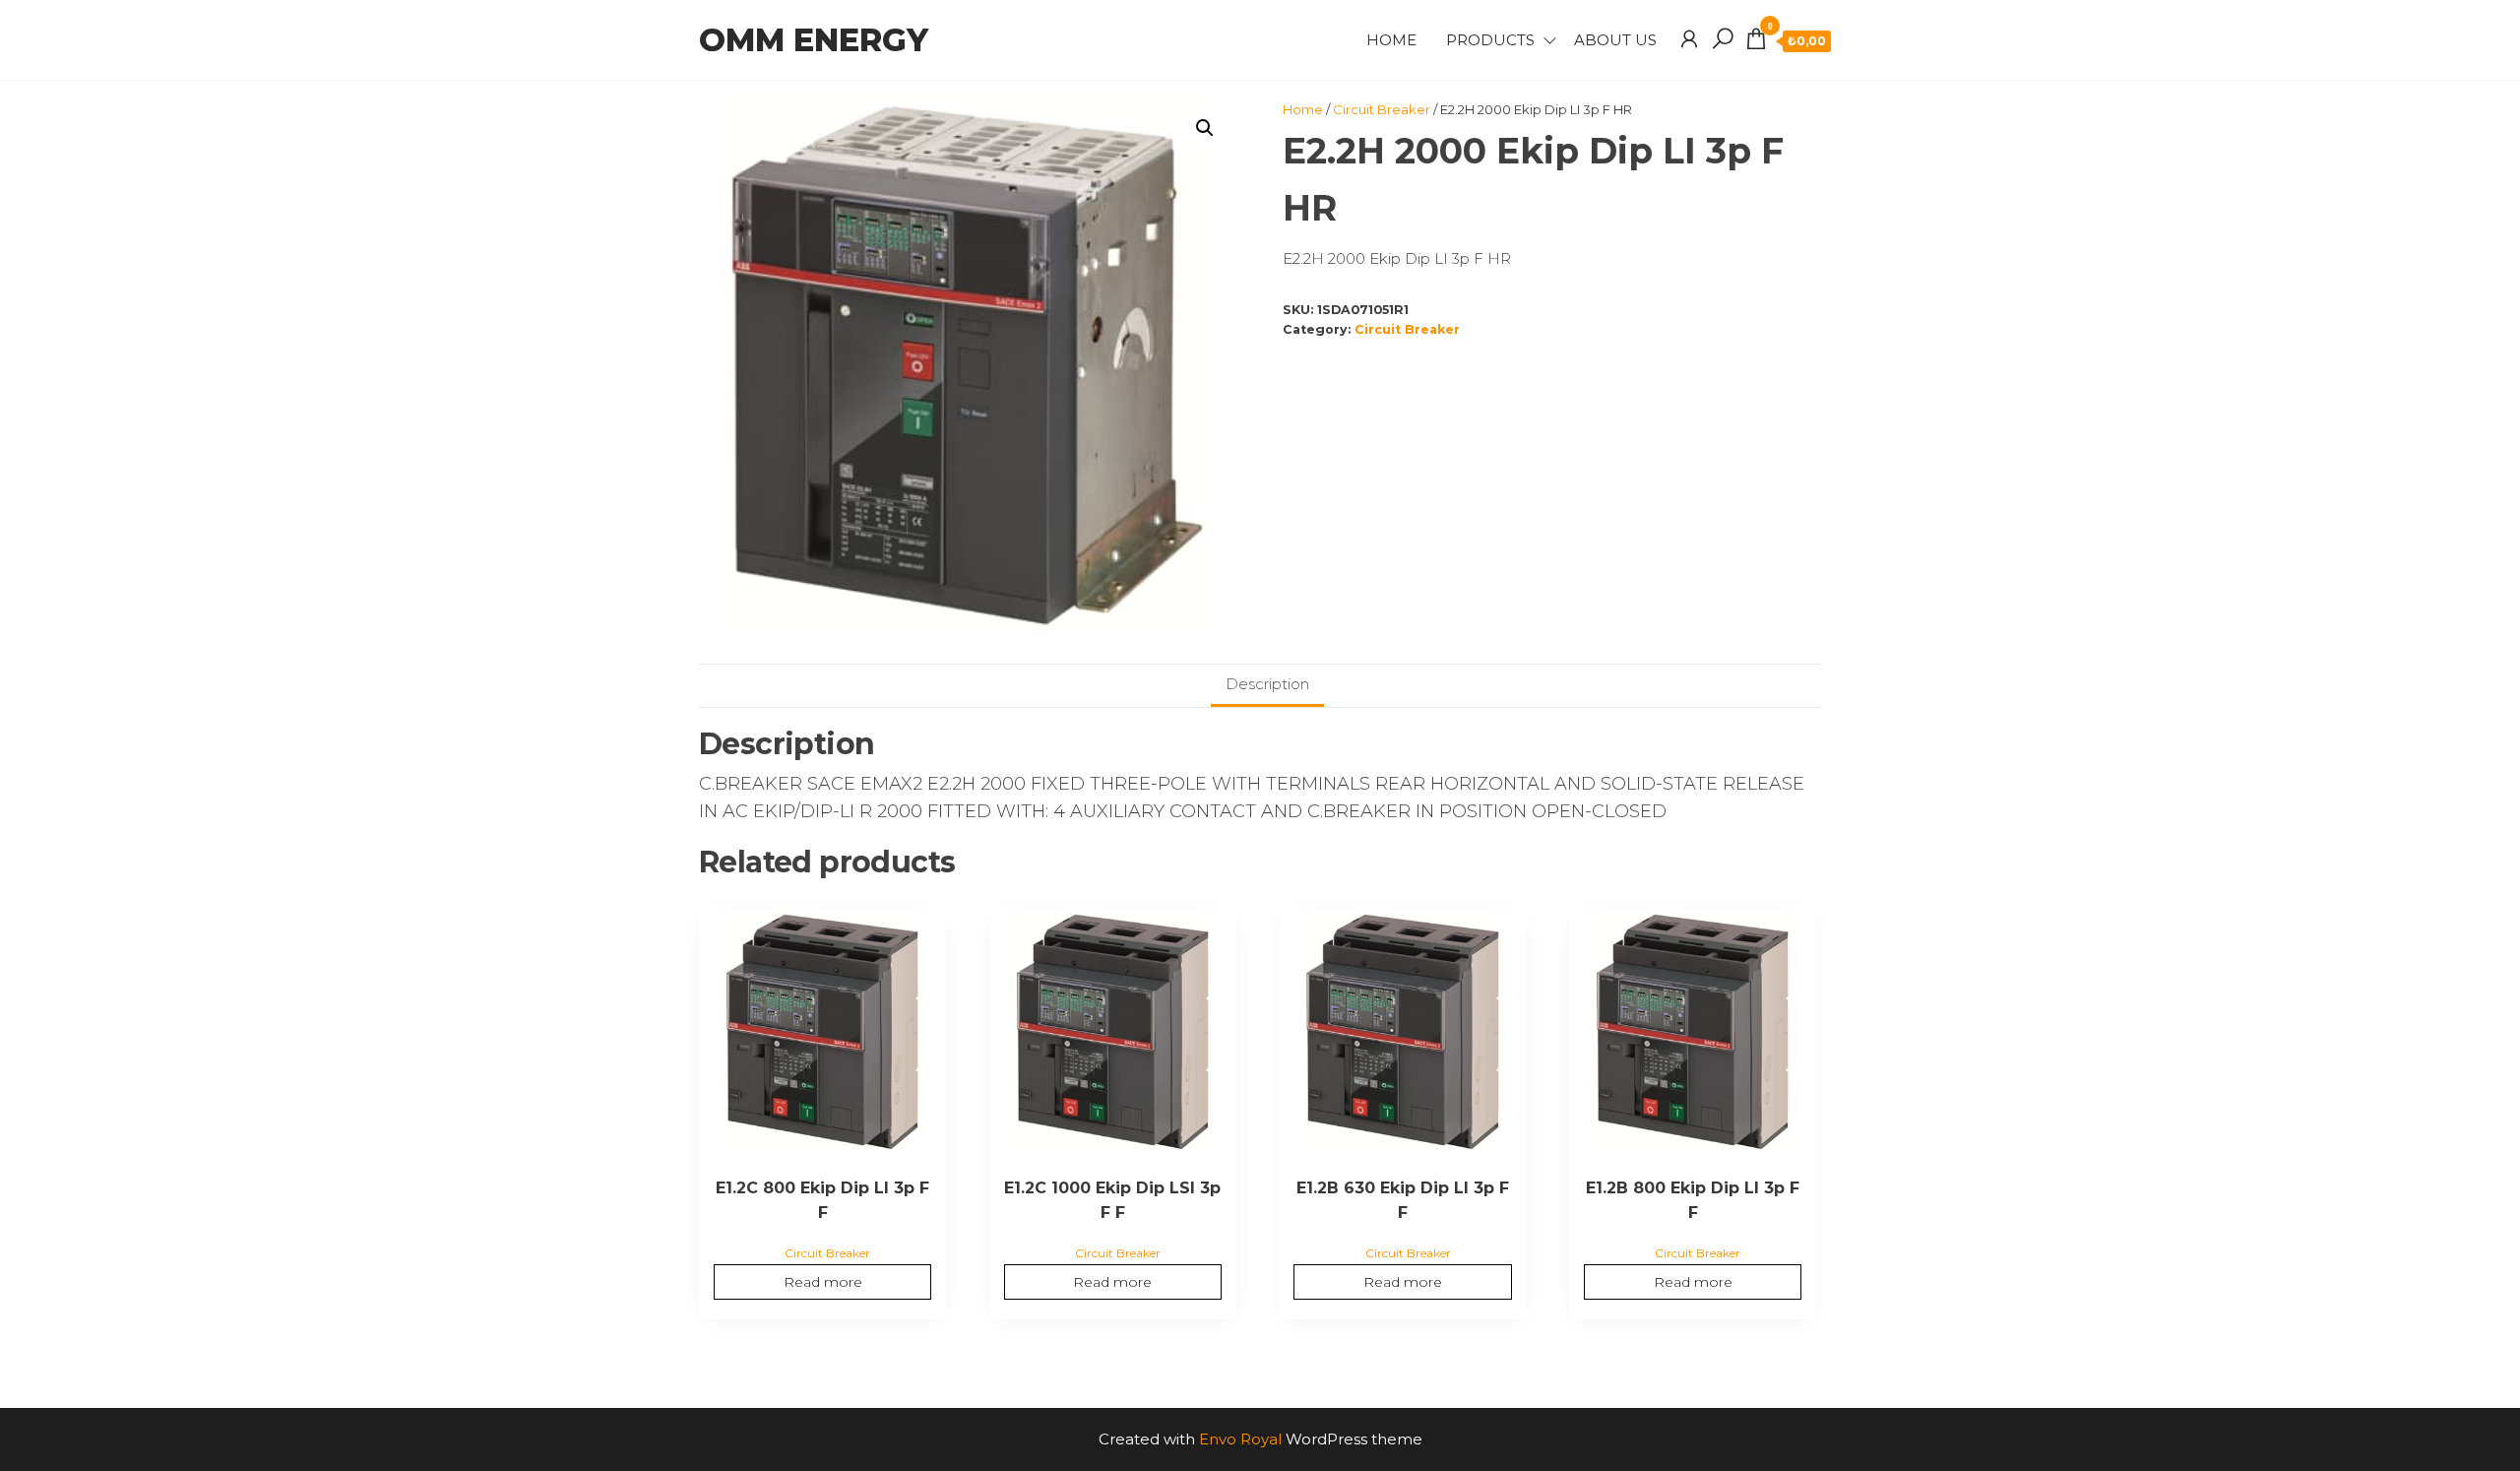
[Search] (1723, 39)
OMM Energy (814, 40)
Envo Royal (1240, 1439)
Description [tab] (1267, 684)
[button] (1205, 128)
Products (1490, 40)
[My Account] (1689, 39)
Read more (823, 1282)
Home (1391, 40)
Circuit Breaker (1382, 109)
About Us (1615, 40)
